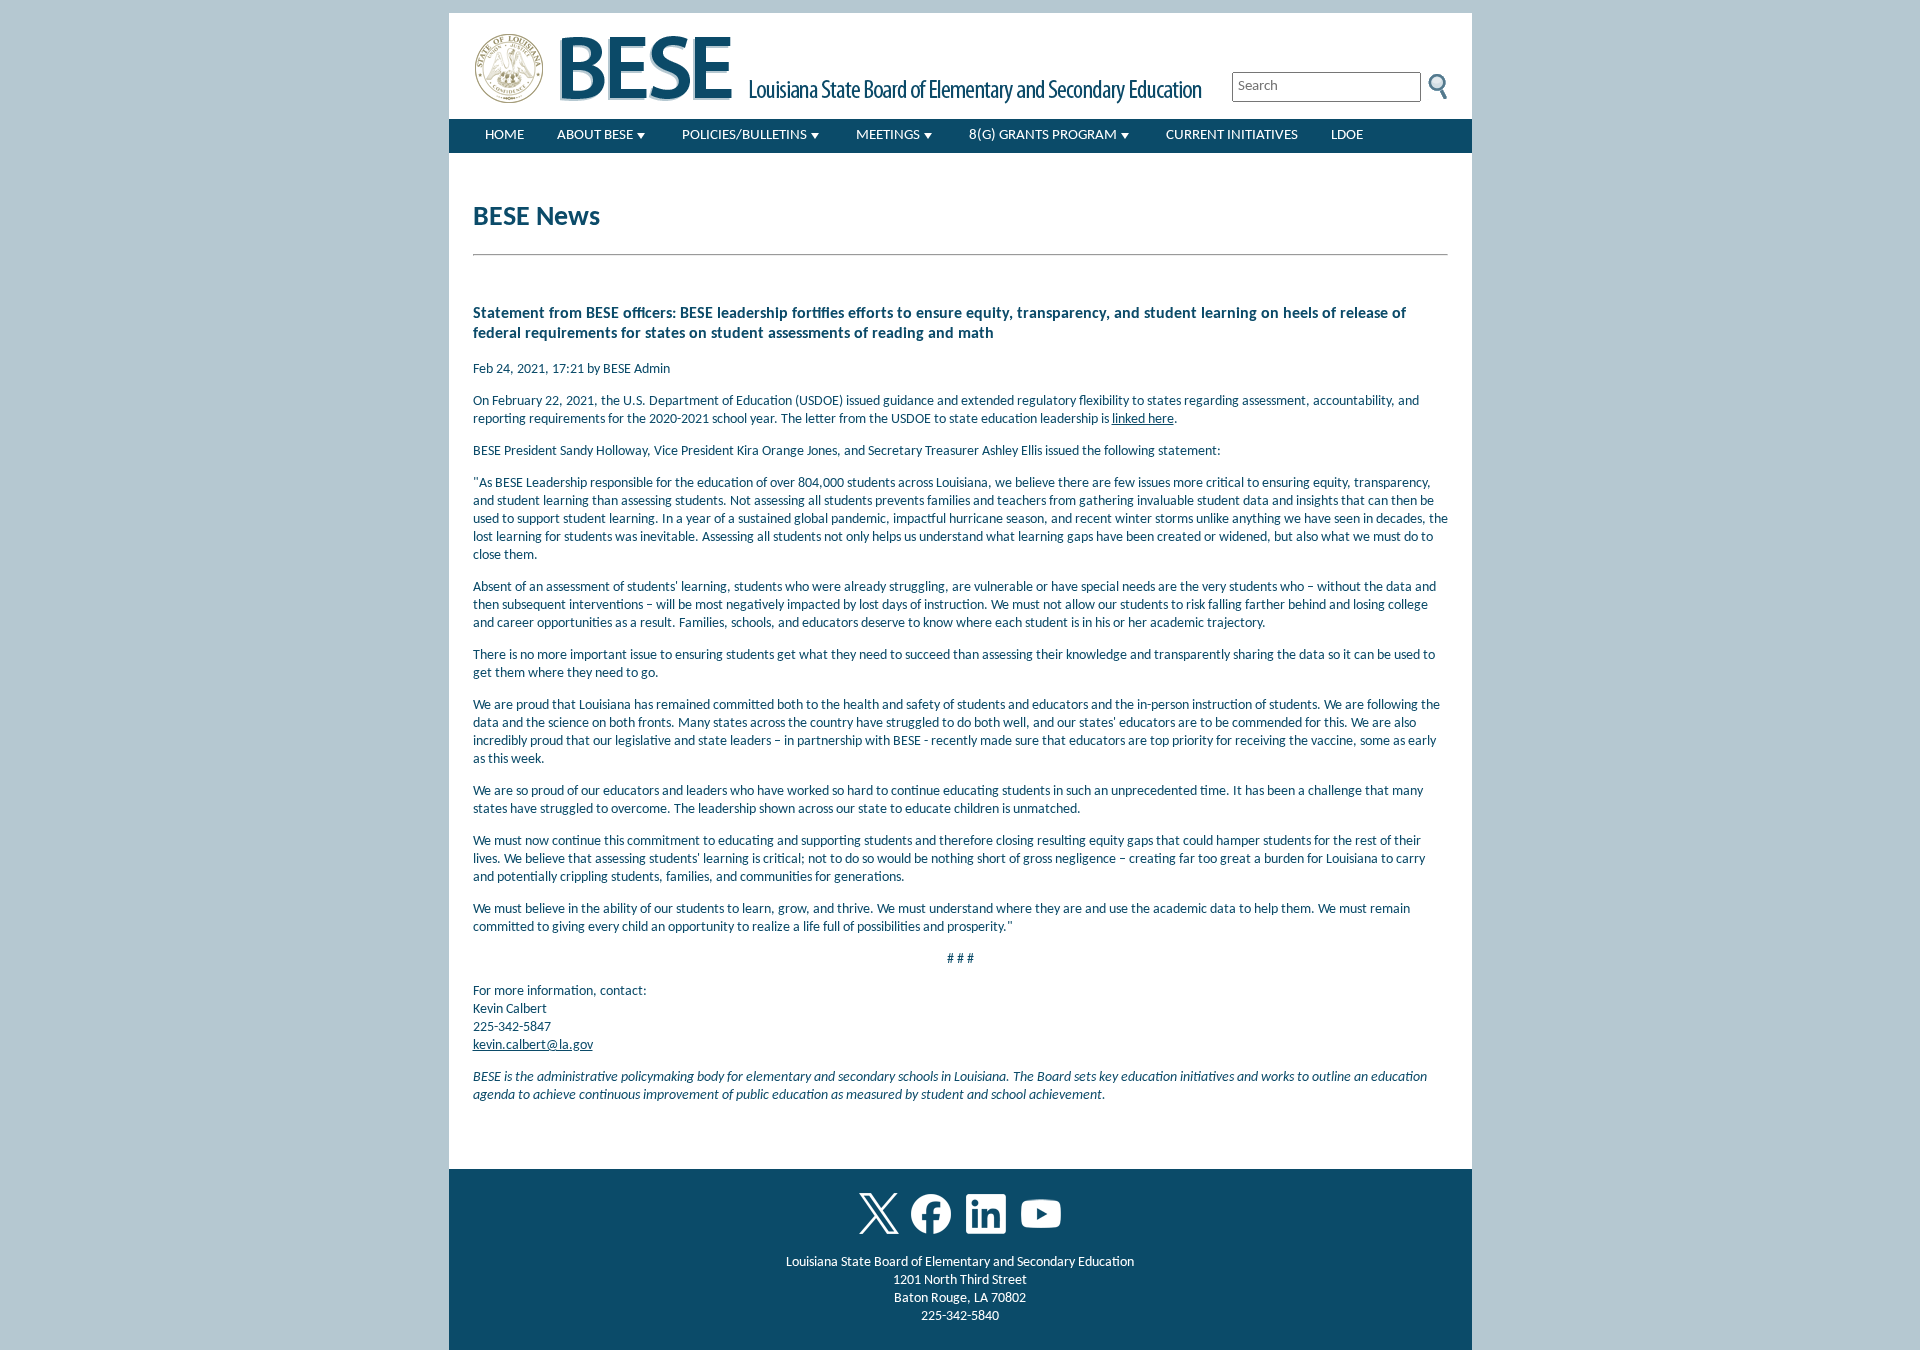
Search (1437, 87)
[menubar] (970, 136)
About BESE (595, 135)
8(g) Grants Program (1043, 135)
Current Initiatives (1232, 135)
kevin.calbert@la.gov (533, 1045)
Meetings (888, 135)
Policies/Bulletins (744, 135)
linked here (1143, 419)
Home (504, 135)
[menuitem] (505, 136)
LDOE (1347, 135)
